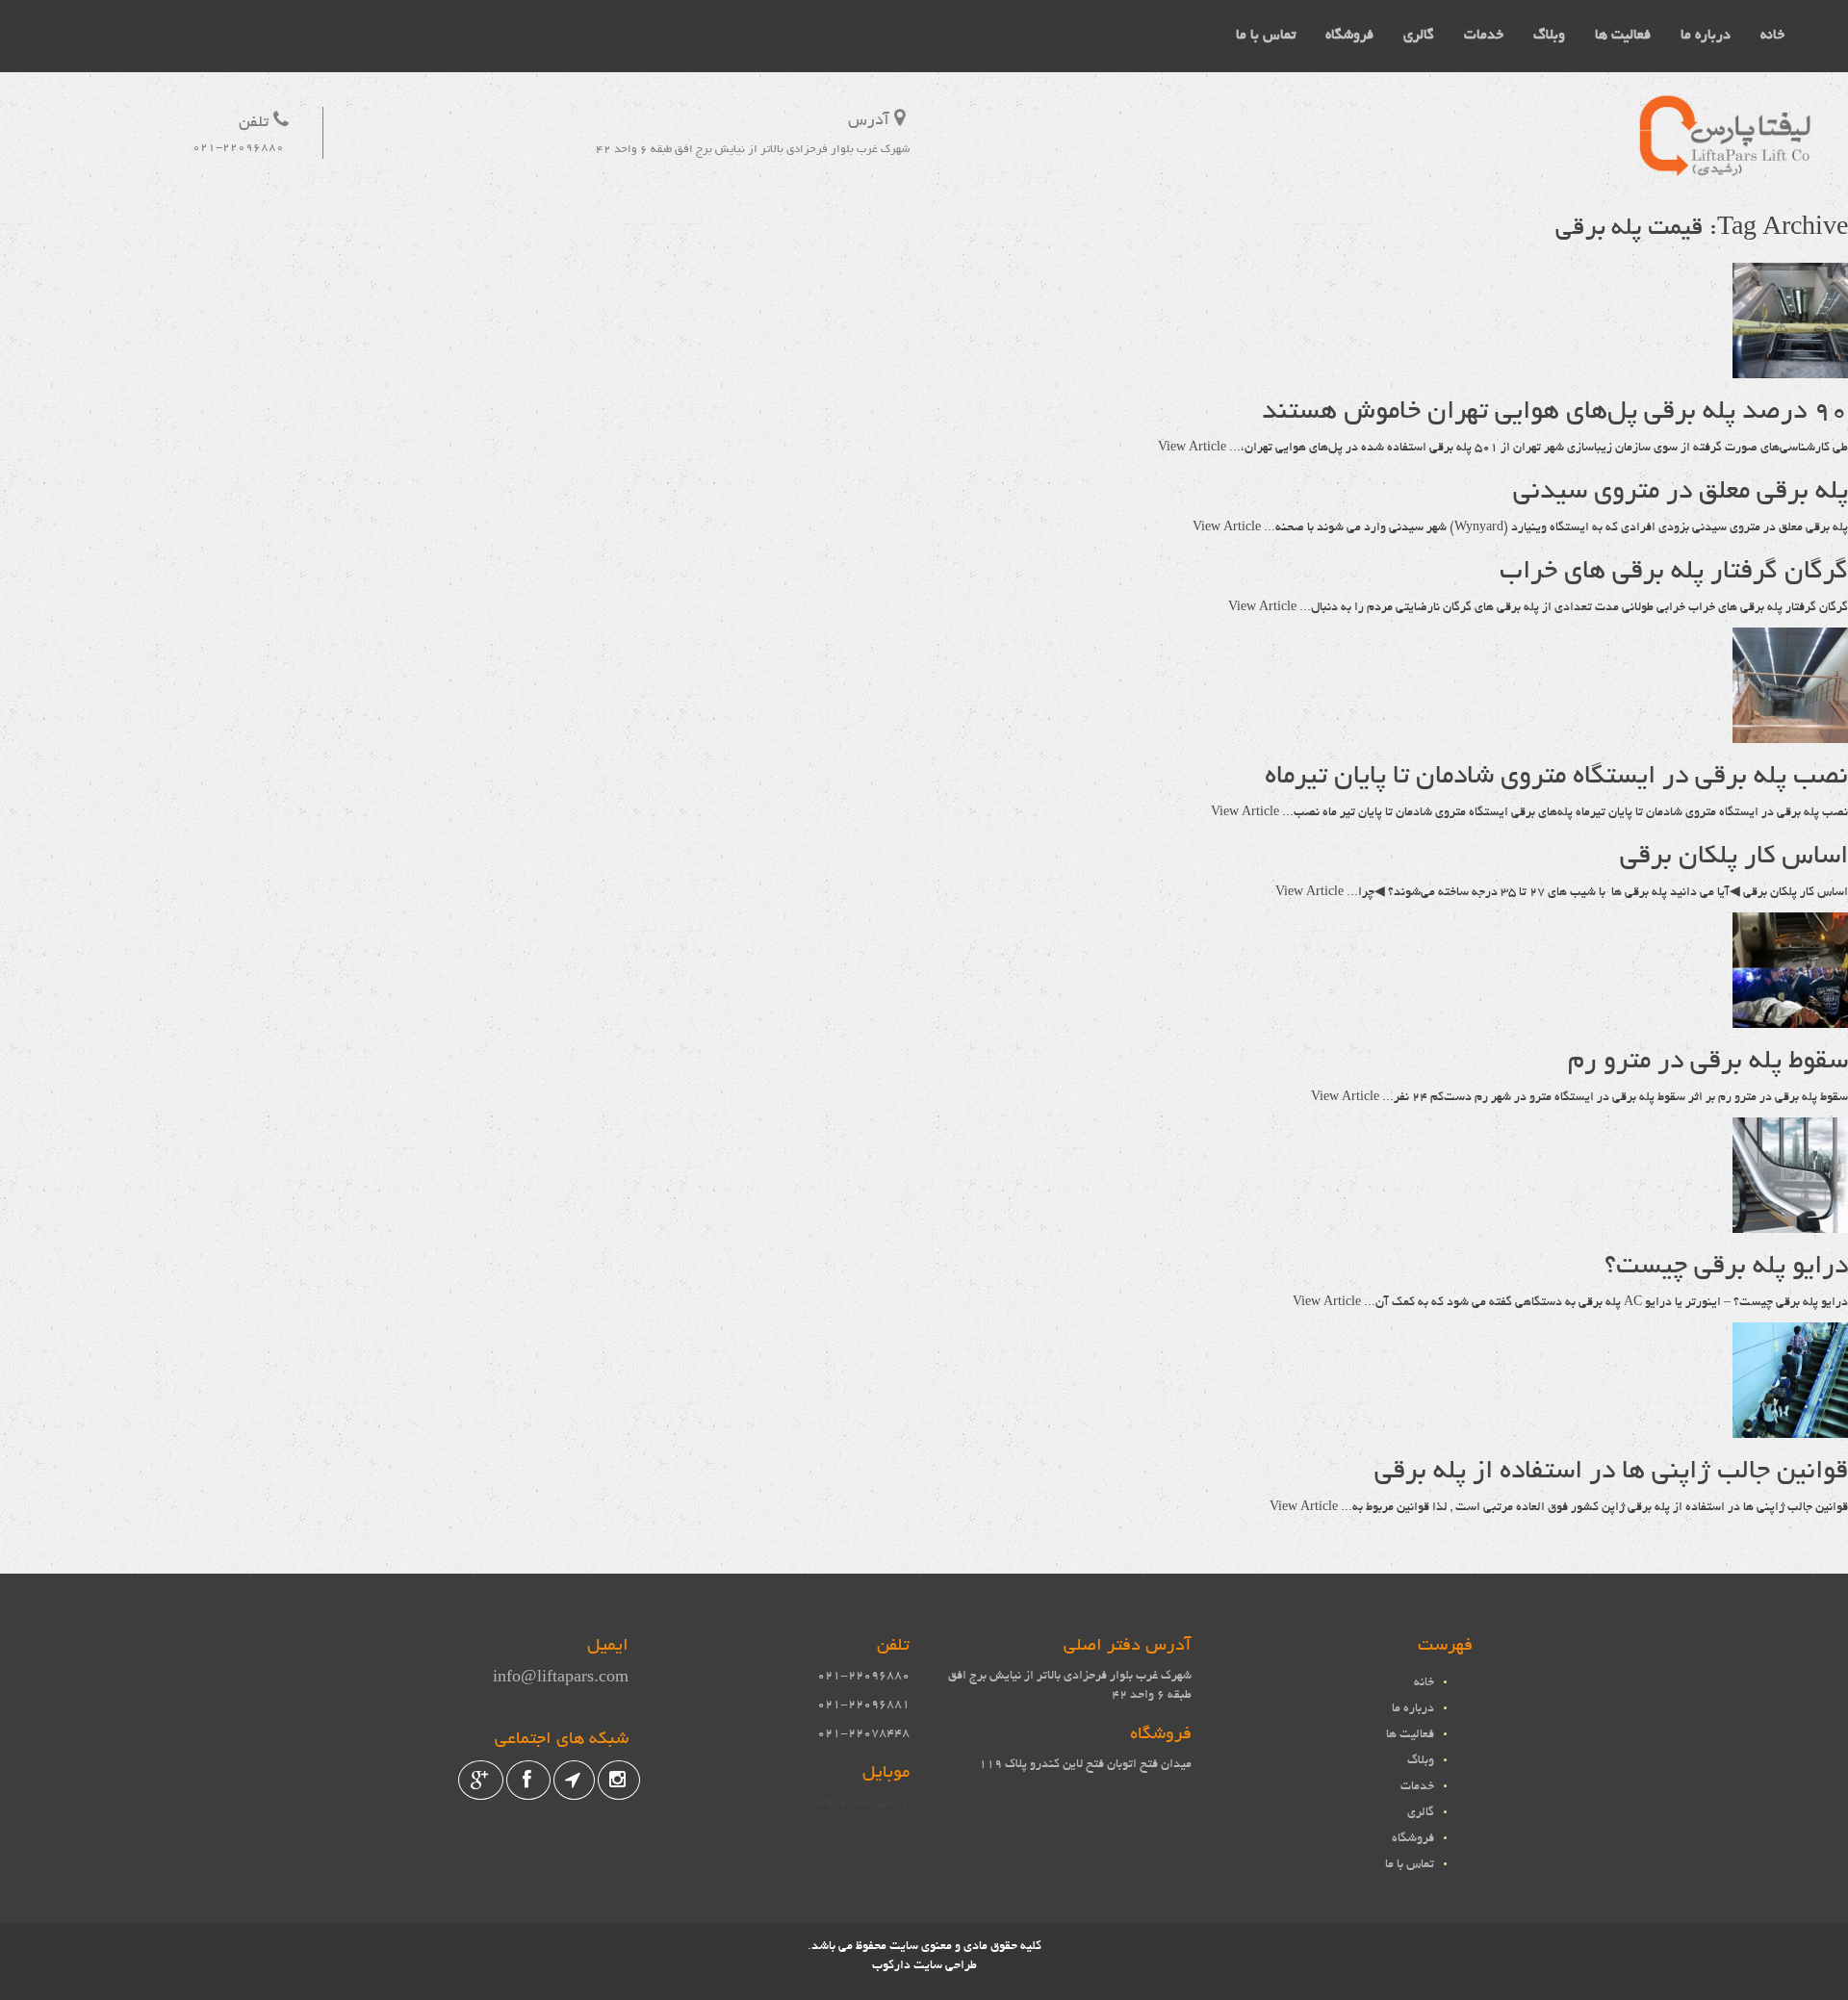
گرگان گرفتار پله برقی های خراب (1674, 573)
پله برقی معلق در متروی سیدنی (1681, 493)
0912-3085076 (863, 1804)
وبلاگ (1549, 36)
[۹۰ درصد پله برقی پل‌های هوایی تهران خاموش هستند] (1790, 369)
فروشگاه (1349, 36)
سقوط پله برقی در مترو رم (1708, 1063)
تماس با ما (1266, 36)
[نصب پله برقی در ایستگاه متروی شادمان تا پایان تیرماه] (1790, 733)
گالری (1419, 36)
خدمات (1484, 36)
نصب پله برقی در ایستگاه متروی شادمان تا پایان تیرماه (1556, 778)
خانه (1772, 36)
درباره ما (1706, 36)
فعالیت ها (1623, 36)
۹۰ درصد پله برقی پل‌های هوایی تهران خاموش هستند (1555, 413)
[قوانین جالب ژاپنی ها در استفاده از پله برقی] (1790, 1428)
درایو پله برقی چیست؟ (1726, 1268)
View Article (1192, 449)
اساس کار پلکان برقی (1734, 858)
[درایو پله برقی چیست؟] (1790, 1223)
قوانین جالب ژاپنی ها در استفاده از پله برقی (1611, 1473)
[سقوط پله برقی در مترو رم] (1790, 1018)
